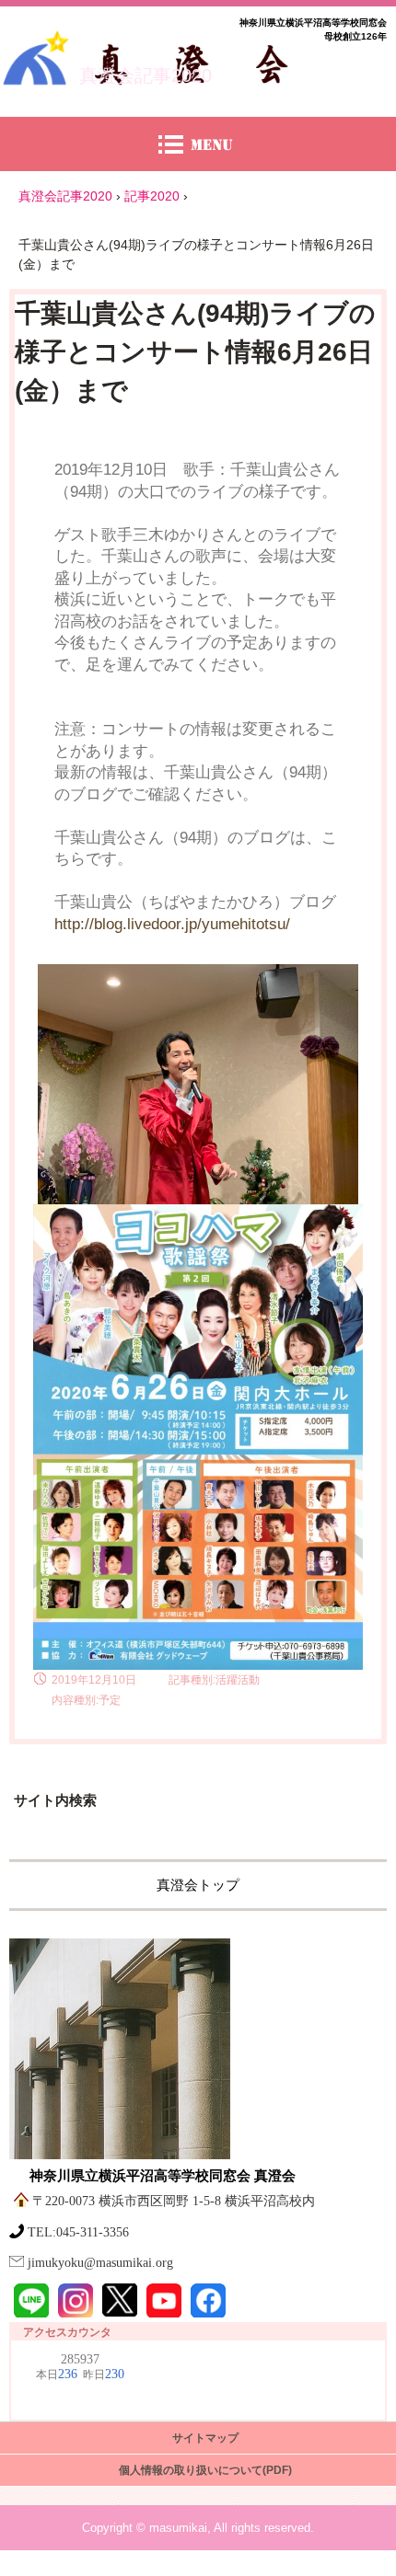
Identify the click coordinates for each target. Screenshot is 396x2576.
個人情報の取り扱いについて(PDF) (205, 2470)
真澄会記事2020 (146, 75)
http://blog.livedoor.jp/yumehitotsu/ (172, 924)
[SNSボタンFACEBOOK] (208, 2301)
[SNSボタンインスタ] (76, 2301)
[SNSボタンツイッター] (120, 2300)
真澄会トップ (198, 1885)
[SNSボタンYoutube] (164, 2301)
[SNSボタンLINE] (31, 2301)
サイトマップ (205, 2438)
